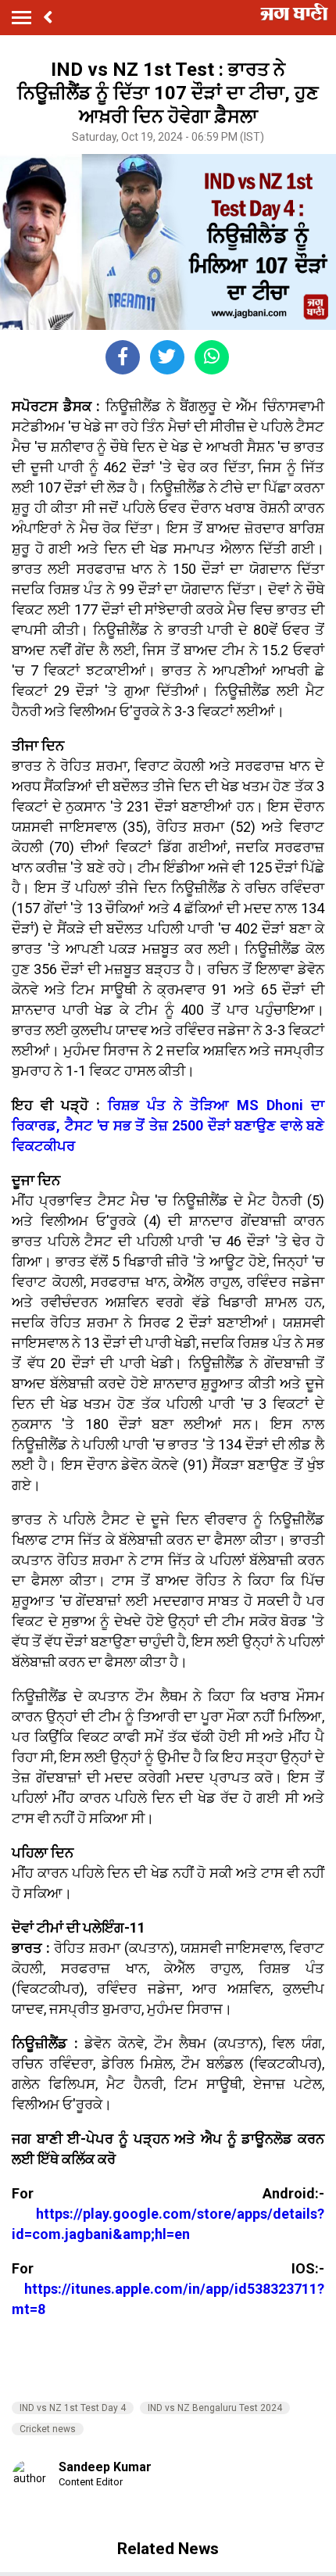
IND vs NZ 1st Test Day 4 (73, 2408)
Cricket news (48, 2429)
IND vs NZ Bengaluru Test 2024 (215, 2408)
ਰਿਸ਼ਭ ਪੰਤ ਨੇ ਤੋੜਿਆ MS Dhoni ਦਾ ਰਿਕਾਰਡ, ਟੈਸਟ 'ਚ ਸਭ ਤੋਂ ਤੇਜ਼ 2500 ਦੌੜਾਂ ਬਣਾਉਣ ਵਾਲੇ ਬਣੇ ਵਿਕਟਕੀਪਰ (168, 1125)
